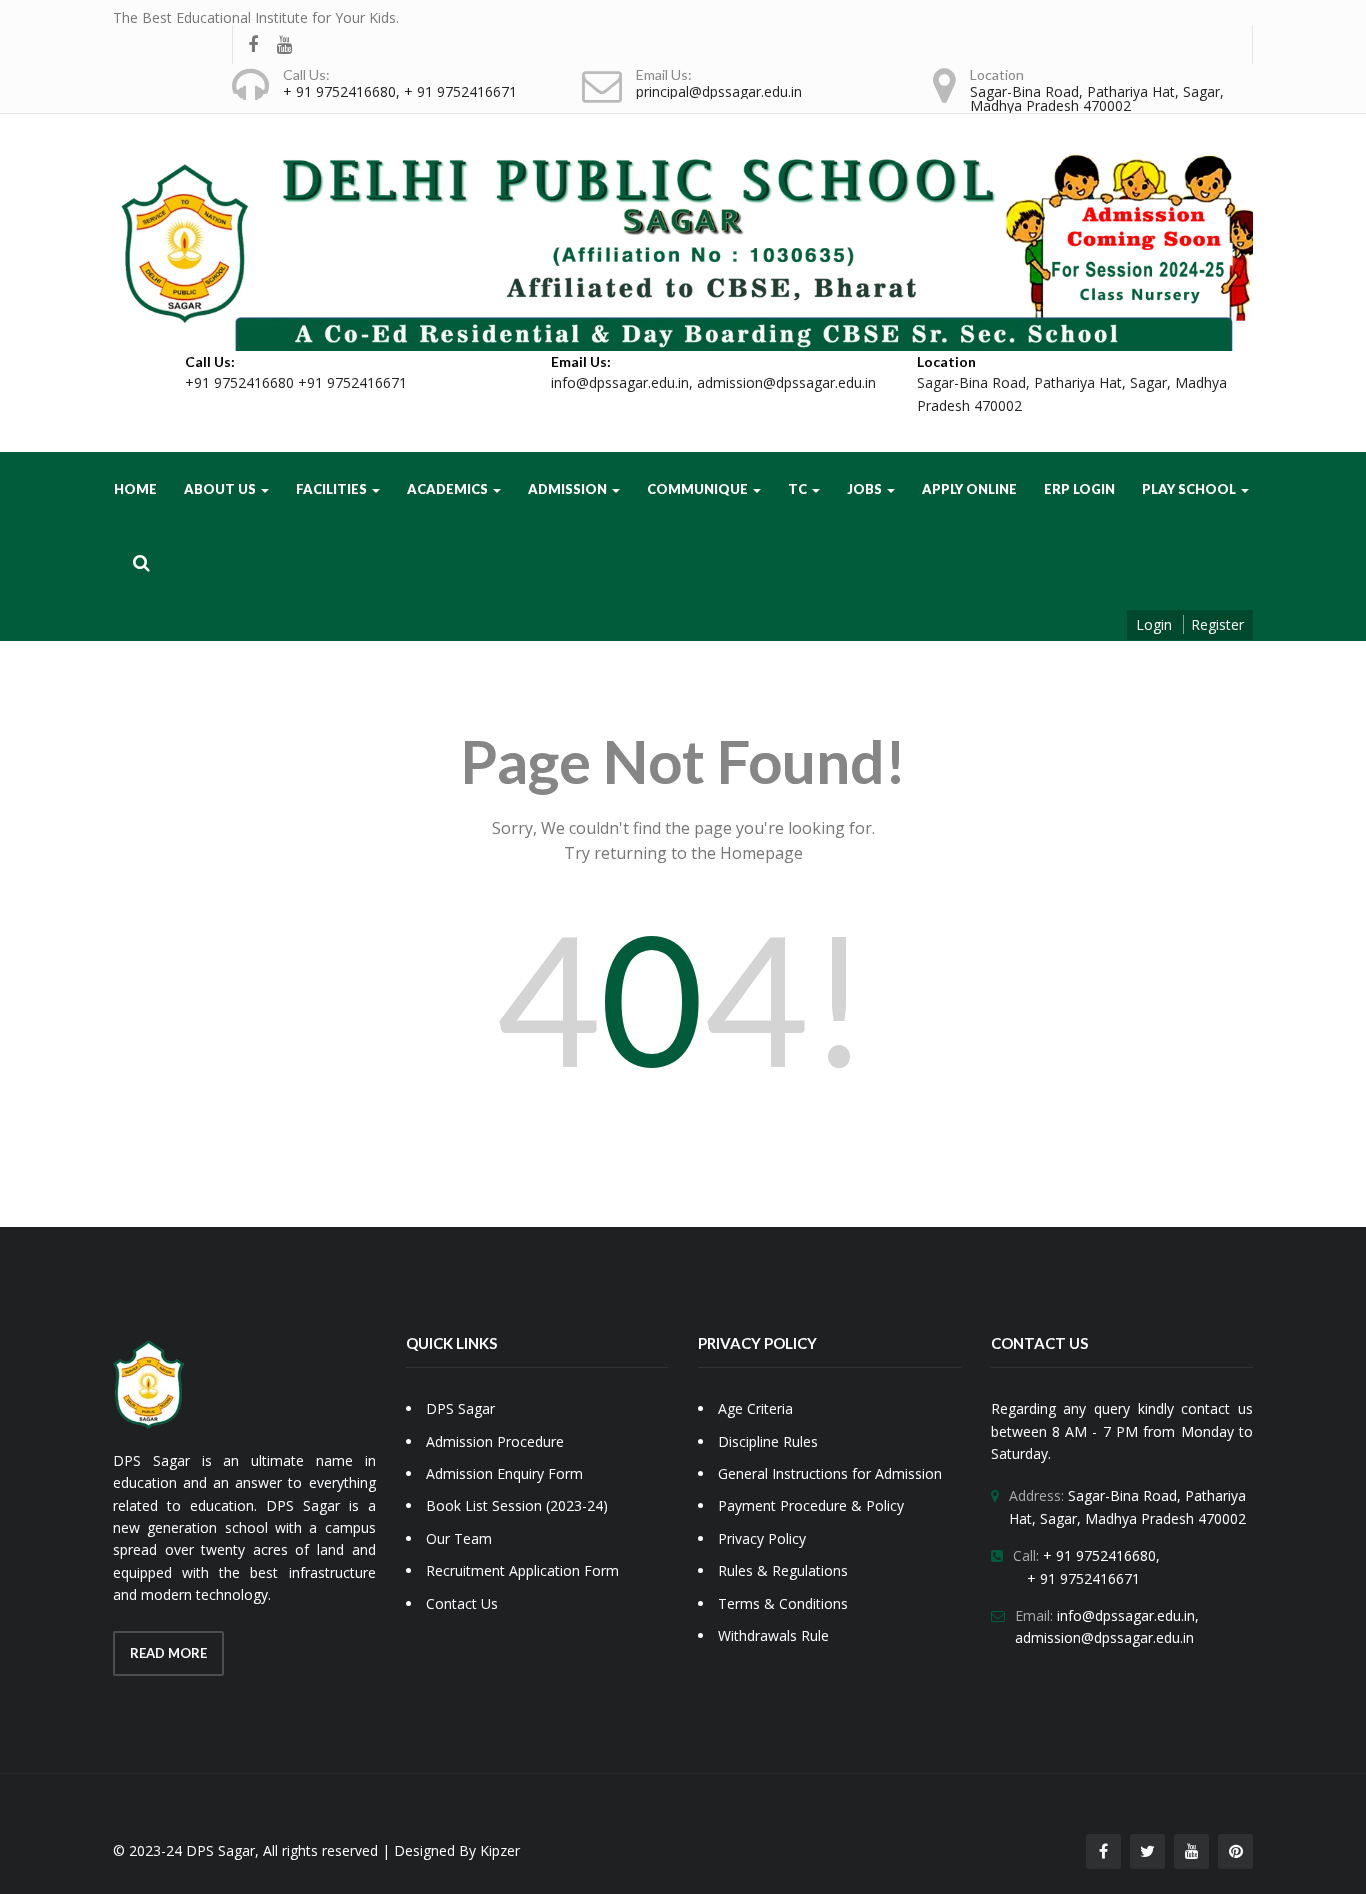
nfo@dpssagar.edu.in (1127, 1615)
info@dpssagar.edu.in (620, 382)
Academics (449, 489)
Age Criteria (755, 1408)
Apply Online (969, 489)
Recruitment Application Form (522, 1570)
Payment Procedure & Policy (811, 1505)
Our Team (459, 1538)
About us (221, 489)
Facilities (333, 489)
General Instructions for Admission (830, 1473)
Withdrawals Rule (773, 1635)
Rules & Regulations (783, 1570)
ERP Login (1079, 489)
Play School (1190, 489)
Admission (569, 489)
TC (799, 489)
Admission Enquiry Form (504, 1473)
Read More (168, 1653)
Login (1154, 624)
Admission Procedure (495, 1441)
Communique (699, 489)
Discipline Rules (768, 1441)
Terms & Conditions (783, 1603)
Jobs (866, 489)
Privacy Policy (762, 1538)
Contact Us (462, 1603)
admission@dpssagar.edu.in (786, 382)
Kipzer (500, 1850)
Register (1217, 624)
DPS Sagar (460, 1408)
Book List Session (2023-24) (517, 1505)
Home (135, 489)
